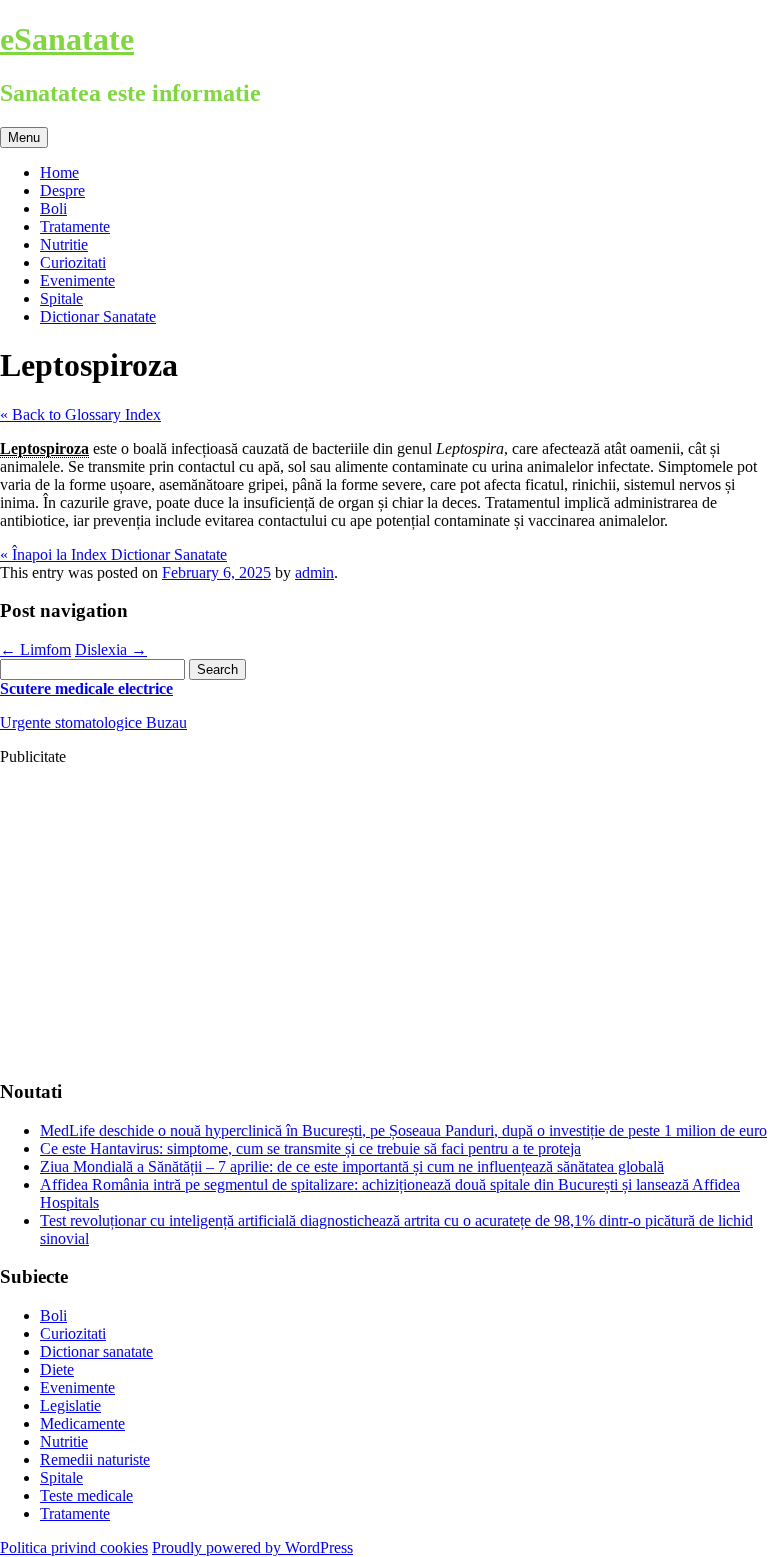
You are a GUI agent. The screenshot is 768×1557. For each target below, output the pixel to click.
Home (59, 172)
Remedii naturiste (95, 1459)
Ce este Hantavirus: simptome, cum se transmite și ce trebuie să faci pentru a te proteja (310, 1148)
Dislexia (111, 649)
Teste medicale (86, 1495)
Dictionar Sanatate (98, 316)
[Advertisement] (384, 922)
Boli (53, 208)
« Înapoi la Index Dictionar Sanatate (113, 554)
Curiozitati (73, 262)
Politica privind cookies (74, 1547)
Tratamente (75, 226)
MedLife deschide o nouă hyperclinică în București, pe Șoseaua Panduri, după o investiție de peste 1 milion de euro (403, 1130)
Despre (62, 190)
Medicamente (82, 1423)
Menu (24, 137)
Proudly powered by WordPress (252, 1547)
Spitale (61, 298)
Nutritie (64, 244)
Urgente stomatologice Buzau (93, 722)
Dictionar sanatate (96, 1351)
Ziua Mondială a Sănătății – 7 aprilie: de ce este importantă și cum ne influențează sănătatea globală (352, 1166)
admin (314, 572)
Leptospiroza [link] (44, 448)
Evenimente (77, 280)
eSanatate (67, 39)
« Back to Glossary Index (80, 414)
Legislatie (70, 1405)
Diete (57, 1369)
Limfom (35, 649)
